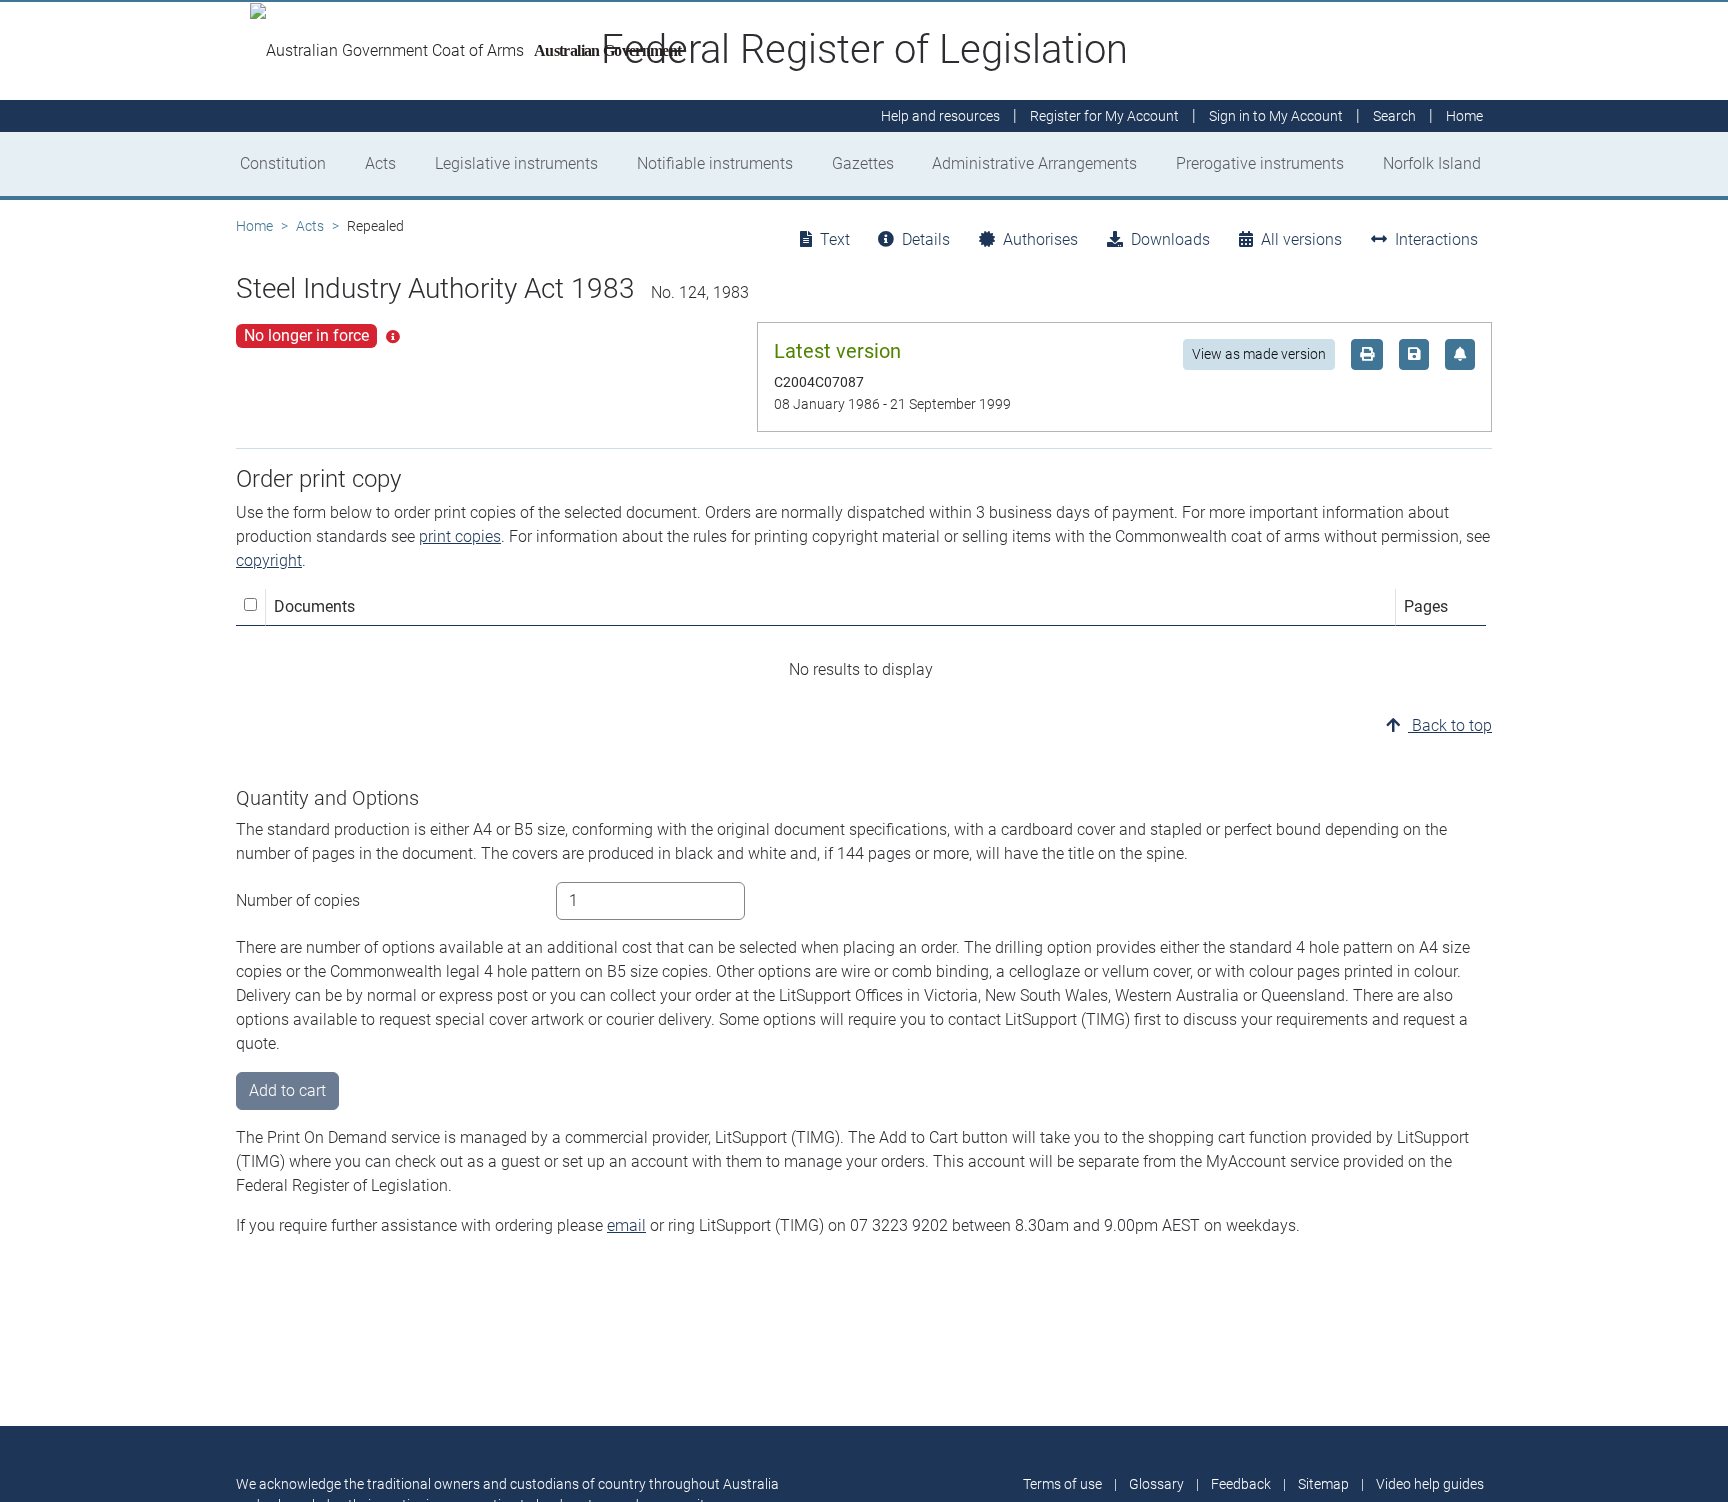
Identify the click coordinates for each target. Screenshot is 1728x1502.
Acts (380, 163)
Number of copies (298, 900)
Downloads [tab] (1170, 239)
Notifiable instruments (715, 163)
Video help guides (1430, 1484)
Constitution (283, 163)
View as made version (1259, 354)
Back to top (1450, 725)
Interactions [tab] (1436, 239)
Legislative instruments (516, 163)
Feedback (1241, 1484)
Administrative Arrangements (1034, 163)
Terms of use (1062, 1484)
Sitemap (1323, 1484)
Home (254, 226)
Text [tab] (835, 239)
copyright (269, 560)
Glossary (1156, 1484)
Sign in (1276, 116)
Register (1104, 116)
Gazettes (863, 163)
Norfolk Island (1432, 163)
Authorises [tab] (1040, 239)
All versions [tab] (1301, 239)
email (626, 1225)
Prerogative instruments (1260, 163)
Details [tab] (926, 239)
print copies (460, 536)
